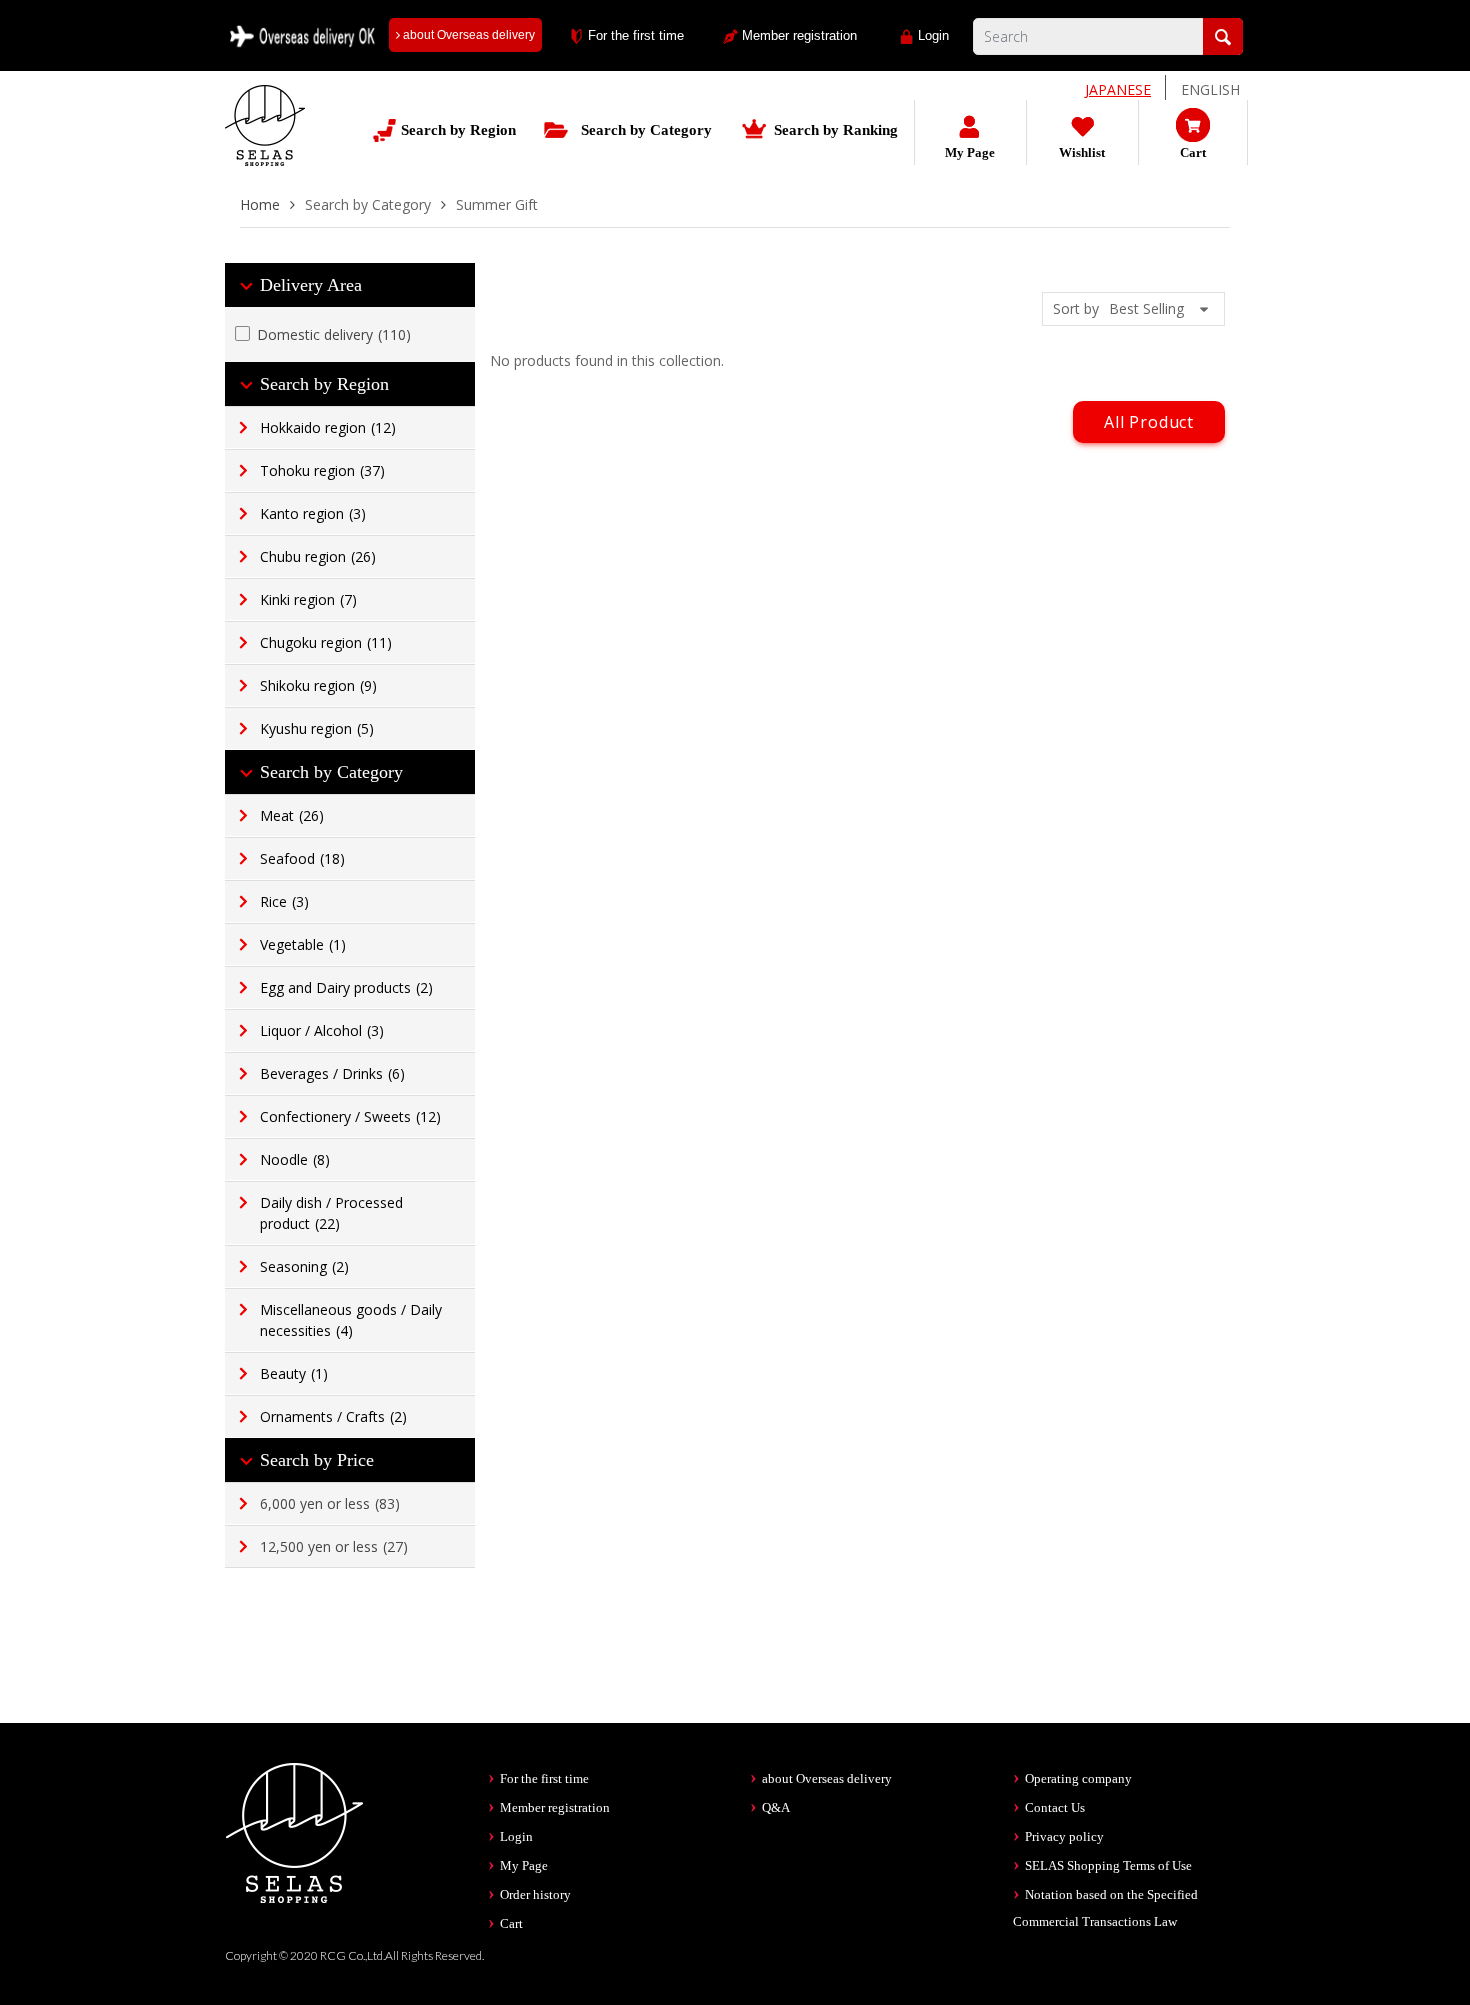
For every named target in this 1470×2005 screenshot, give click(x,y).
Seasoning (304, 1266)
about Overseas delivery (467, 35)
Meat (292, 815)
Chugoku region (326, 642)
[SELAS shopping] (295, 1831)
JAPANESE (1118, 89)
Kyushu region (317, 728)
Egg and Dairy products (346, 987)
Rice (284, 901)
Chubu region (318, 556)
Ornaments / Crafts (333, 1416)
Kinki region (308, 599)
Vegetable (303, 944)
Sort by (1076, 308)
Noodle (295, 1159)
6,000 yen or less (330, 1503)
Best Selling (1146, 308)
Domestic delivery (334, 334)
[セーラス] (265, 140)
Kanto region (313, 513)
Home (260, 204)
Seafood (302, 858)
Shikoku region (318, 685)
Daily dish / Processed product (331, 1213)
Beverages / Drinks (332, 1073)
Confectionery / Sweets (350, 1116)
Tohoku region (322, 470)
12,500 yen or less (334, 1546)
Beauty (294, 1373)
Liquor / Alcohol (322, 1030)
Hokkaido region (328, 427)
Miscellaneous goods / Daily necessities (351, 1320)
